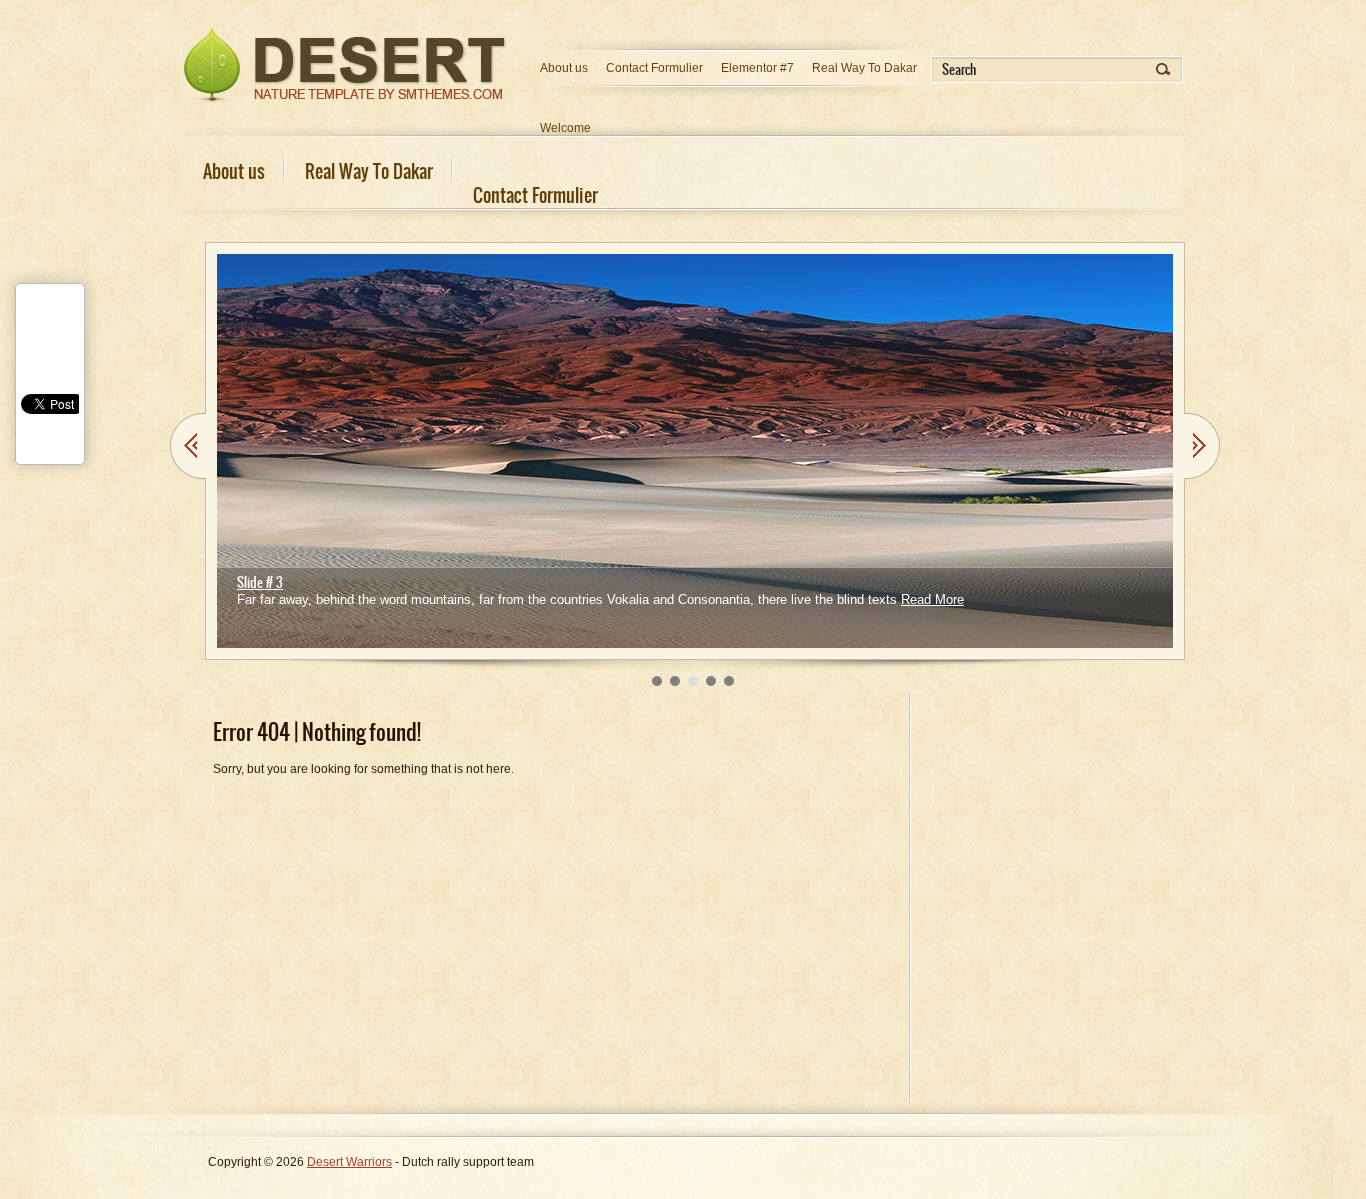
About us (564, 68)
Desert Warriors (349, 1162)
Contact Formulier (654, 68)
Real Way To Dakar (864, 68)
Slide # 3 (260, 582)
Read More (932, 599)
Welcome (565, 128)
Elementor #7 (757, 68)
